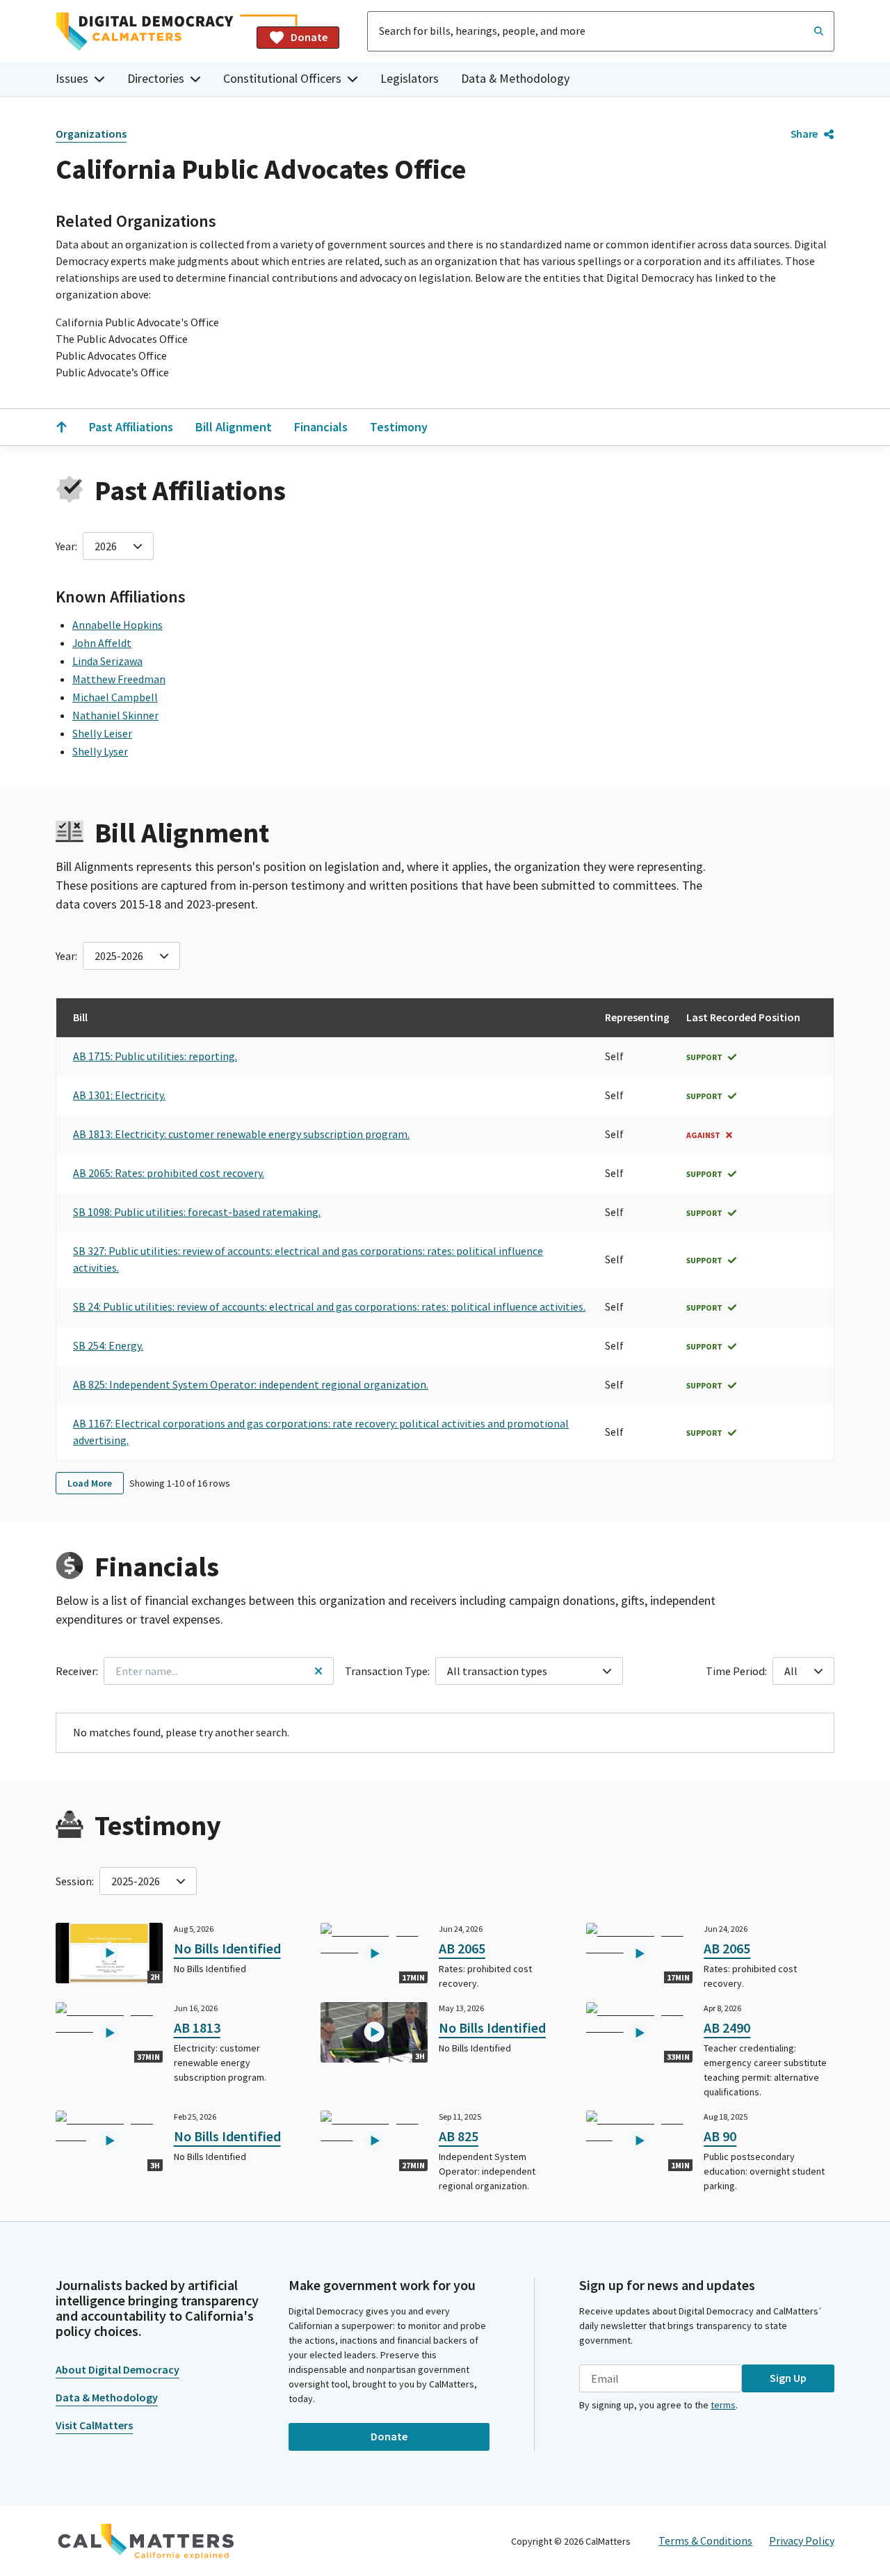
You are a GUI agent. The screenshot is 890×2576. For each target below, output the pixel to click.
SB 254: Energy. (108, 1345)
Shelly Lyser (100, 751)
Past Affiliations (131, 427)
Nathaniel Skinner (115, 715)
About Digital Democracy (118, 2369)
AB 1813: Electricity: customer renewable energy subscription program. (241, 1134)
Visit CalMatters (94, 2425)
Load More (90, 1483)
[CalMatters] (146, 2541)
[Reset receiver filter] (318, 1671)
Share (804, 134)
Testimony (399, 427)
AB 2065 (462, 1948)
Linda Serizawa (107, 661)
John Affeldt (102, 643)
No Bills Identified (227, 1948)
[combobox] (601, 31)
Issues (72, 78)
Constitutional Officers (282, 78)
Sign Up (788, 2378)
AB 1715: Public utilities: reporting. (155, 1056)
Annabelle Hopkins (118, 625)
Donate (309, 37)
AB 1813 (197, 2027)
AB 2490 (727, 2027)
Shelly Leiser (102, 733)
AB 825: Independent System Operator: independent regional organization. (251, 1384)
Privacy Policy (802, 2541)
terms (723, 2405)
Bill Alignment (234, 427)
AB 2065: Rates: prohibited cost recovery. (169, 1173)
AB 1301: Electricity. (119, 1095)
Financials (321, 427)
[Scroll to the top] (61, 427)
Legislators (410, 78)
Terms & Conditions (705, 2541)
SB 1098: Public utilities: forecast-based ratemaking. (197, 1212)
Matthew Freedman (119, 679)
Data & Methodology (515, 78)
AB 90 (720, 2136)
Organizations (91, 134)
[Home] (151, 32)
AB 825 (459, 2136)
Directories (156, 78)
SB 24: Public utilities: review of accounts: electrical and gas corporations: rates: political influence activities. (329, 1306)
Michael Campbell (115, 697)
